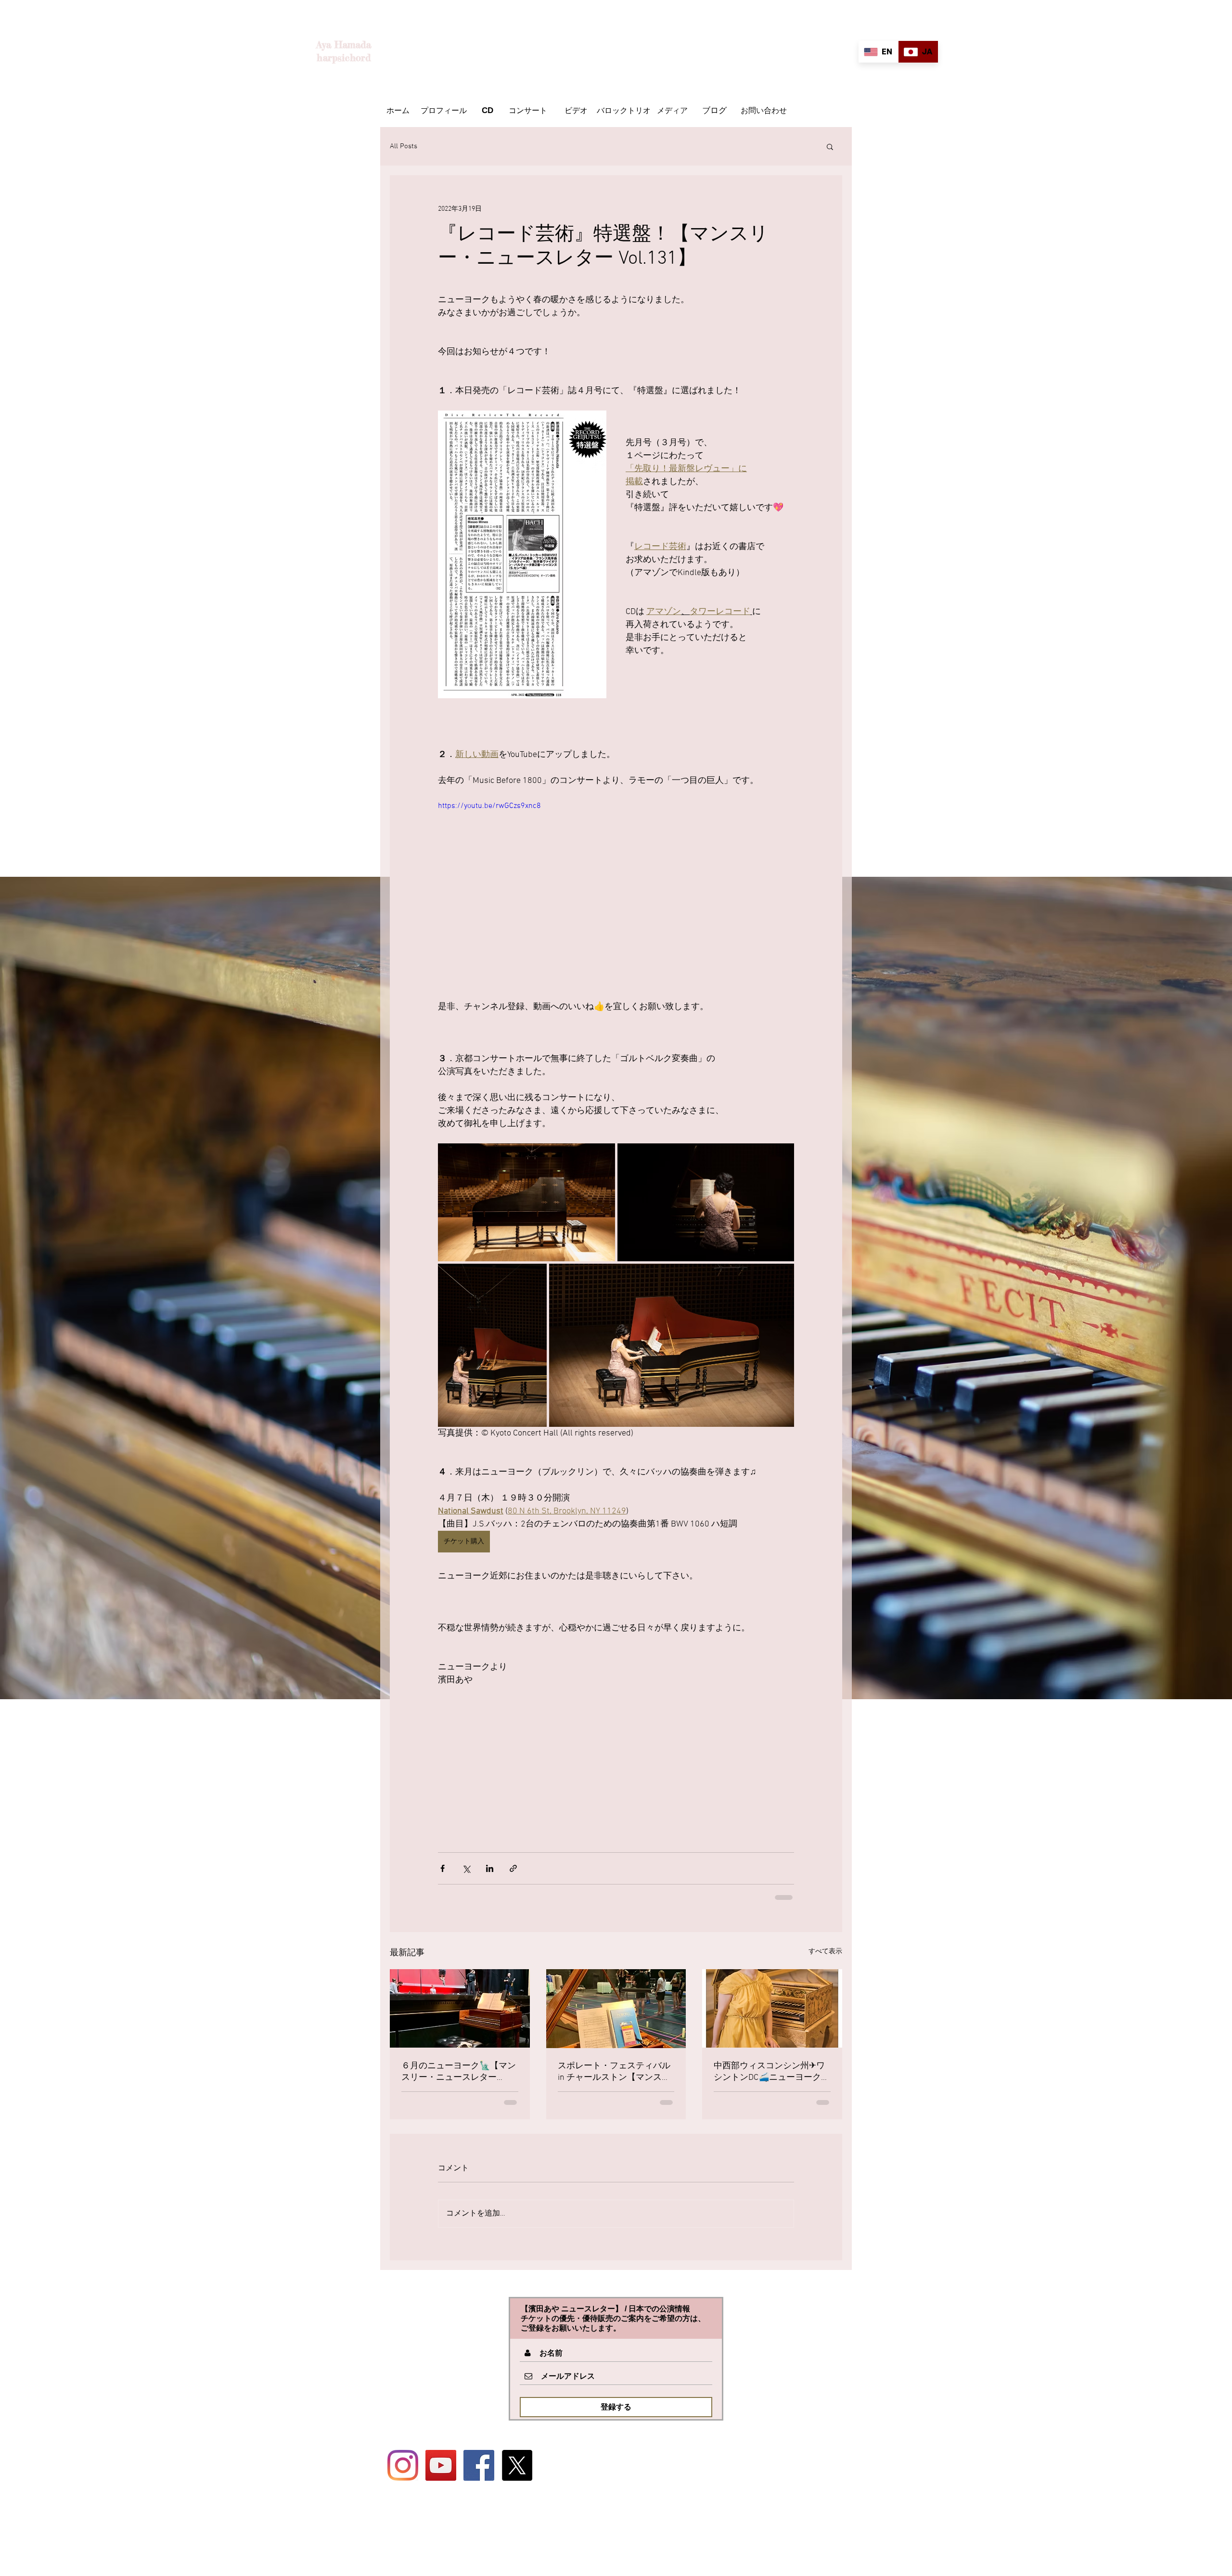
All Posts (404, 146)
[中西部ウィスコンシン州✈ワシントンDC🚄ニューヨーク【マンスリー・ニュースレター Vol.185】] (772, 2008)
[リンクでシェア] (513, 1868)
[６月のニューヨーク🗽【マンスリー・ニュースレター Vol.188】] (460, 2008)
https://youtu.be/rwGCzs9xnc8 (489, 806)
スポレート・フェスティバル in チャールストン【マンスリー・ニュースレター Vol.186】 (616, 2072)
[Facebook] (479, 2465)
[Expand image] (526, 1202)
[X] (517, 2465)
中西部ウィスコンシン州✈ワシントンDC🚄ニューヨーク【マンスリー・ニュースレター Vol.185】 (770, 2072)
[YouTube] (441, 2465)
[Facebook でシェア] (443, 1868)
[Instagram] (403, 2465)
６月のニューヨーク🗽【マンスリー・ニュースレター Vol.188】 (459, 2072)
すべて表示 (825, 1952)
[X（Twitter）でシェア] (466, 1868)
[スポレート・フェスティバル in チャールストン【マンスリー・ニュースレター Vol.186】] (616, 2009)
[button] (830, 146)
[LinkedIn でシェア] (490, 1868)
